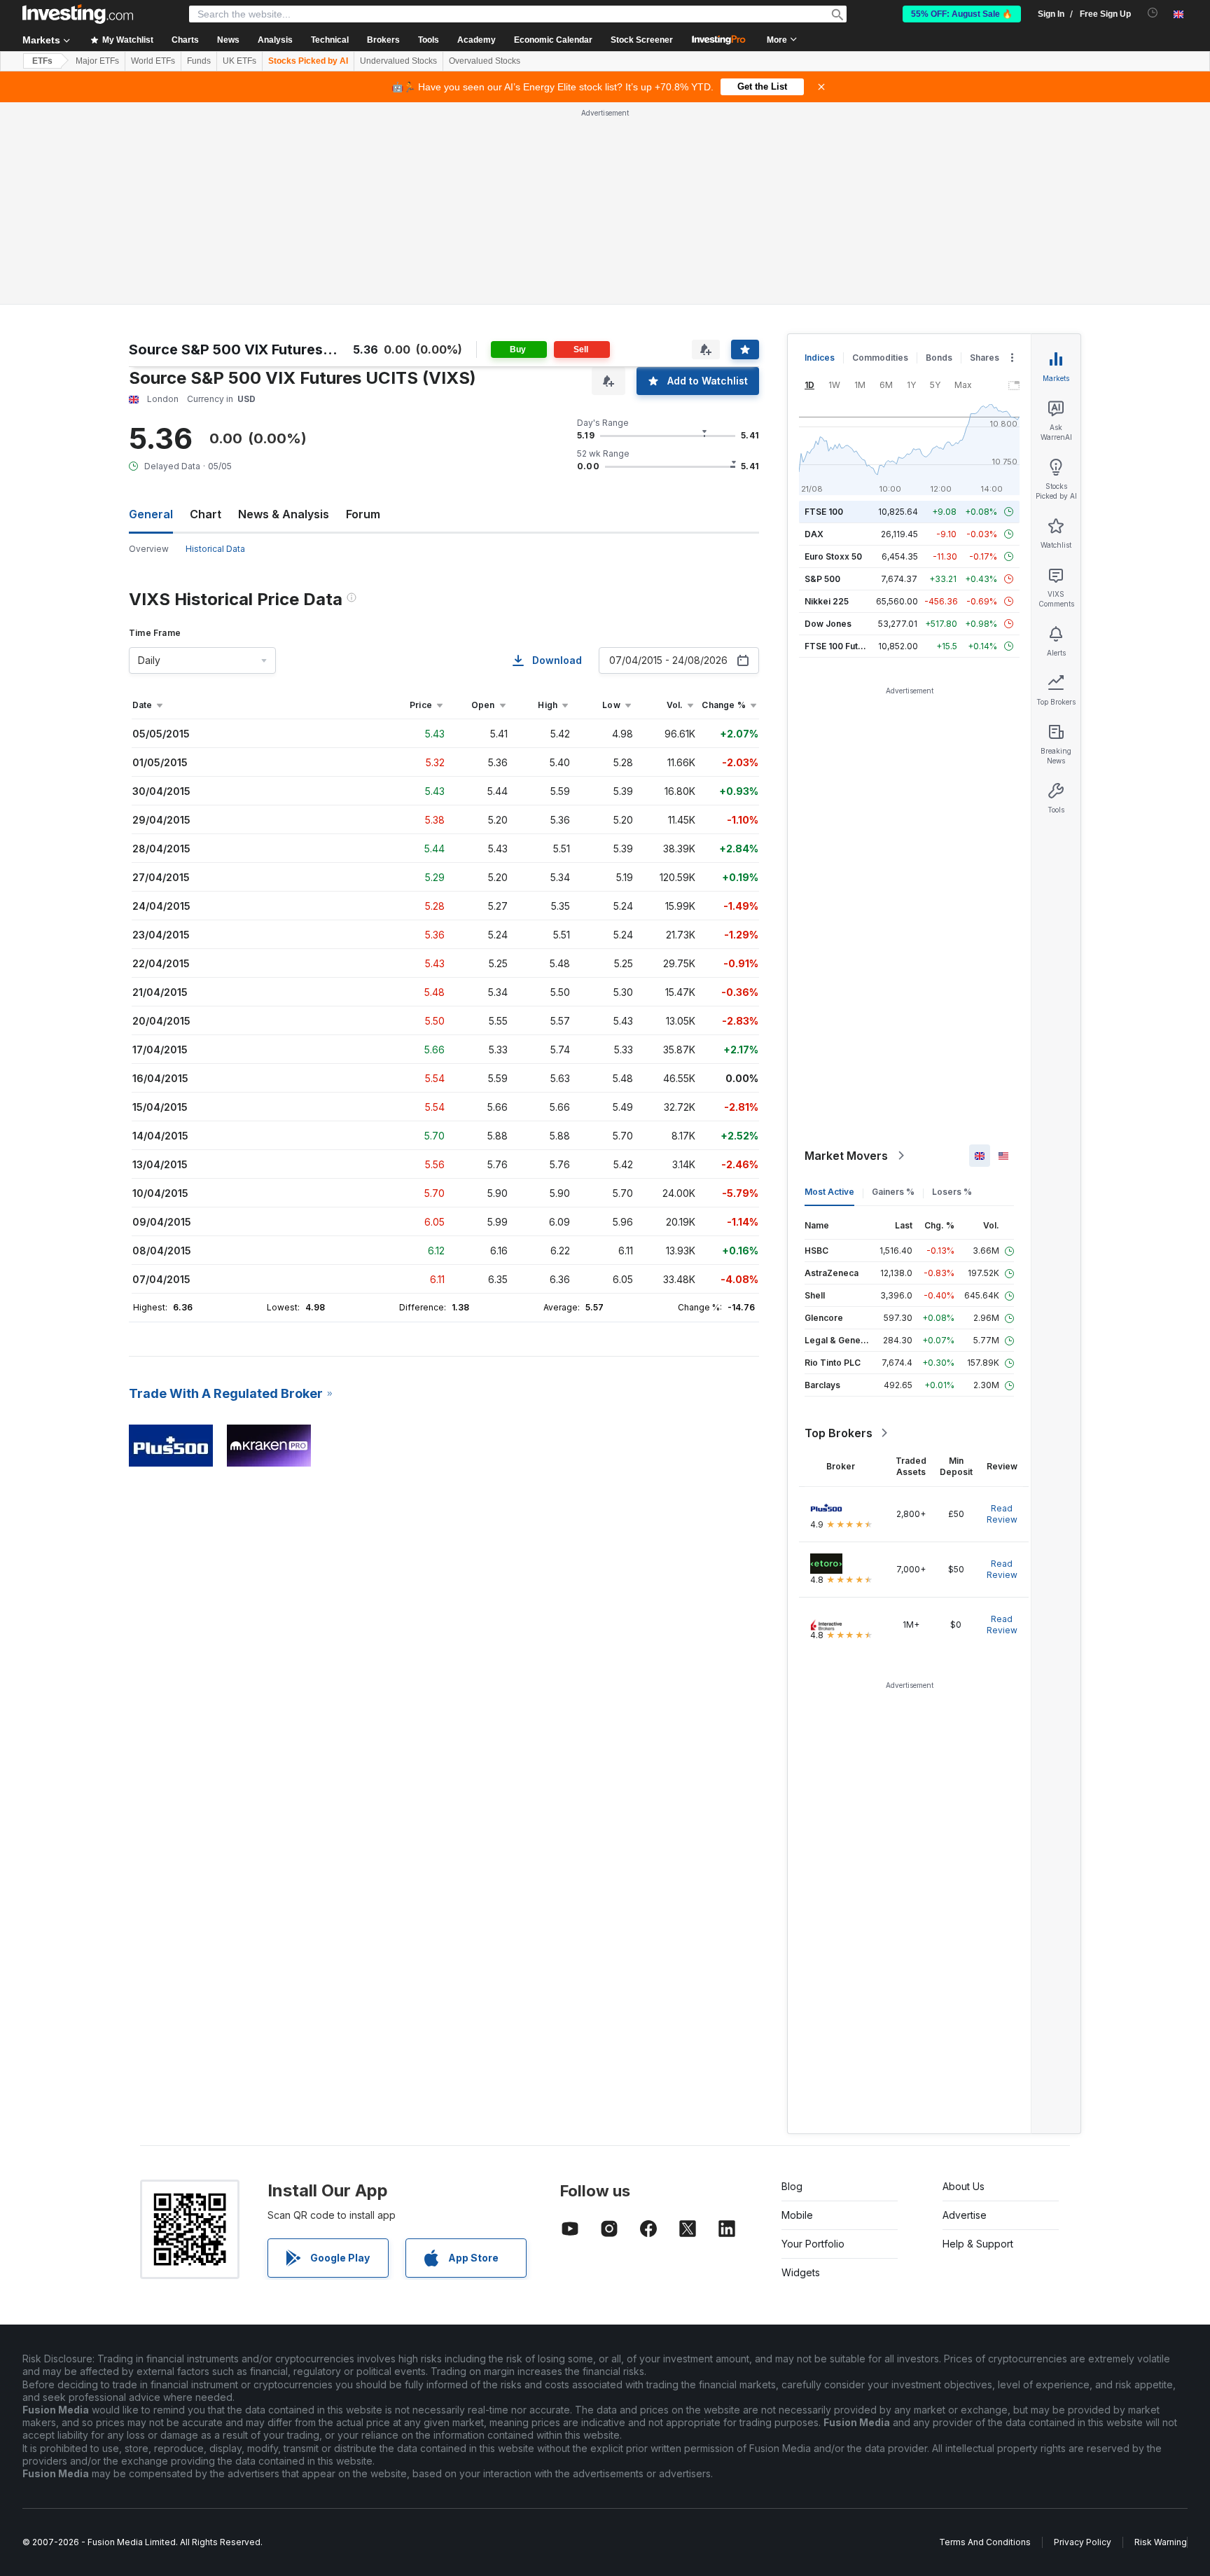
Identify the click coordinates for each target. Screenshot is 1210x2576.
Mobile (797, 2215)
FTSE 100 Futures (841, 646)
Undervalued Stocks (398, 61)
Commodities (880, 358)
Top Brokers (839, 1433)
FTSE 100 (824, 512)
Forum (363, 514)
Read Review (1002, 1514)
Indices (820, 358)
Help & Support (978, 2244)
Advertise (965, 2215)
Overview (149, 549)
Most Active (829, 1192)
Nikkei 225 (827, 601)
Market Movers (846, 1156)
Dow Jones (828, 624)
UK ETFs (239, 61)
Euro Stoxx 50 (833, 556)
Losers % (952, 1192)
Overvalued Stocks (485, 61)
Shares (985, 358)
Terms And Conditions (985, 2542)
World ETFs (153, 61)
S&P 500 (822, 579)
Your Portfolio (813, 2244)
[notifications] (1153, 13)
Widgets (801, 2272)
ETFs (42, 61)
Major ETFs (97, 61)
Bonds (939, 358)
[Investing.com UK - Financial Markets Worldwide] (78, 14)
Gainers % (893, 1192)
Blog (792, 2186)
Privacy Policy (1083, 2542)
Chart (206, 514)
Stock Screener (642, 40)
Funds (199, 61)
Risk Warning (1161, 2542)
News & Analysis (284, 514)
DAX (814, 534)
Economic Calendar (553, 40)
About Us (964, 2186)
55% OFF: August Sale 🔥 (962, 14)
